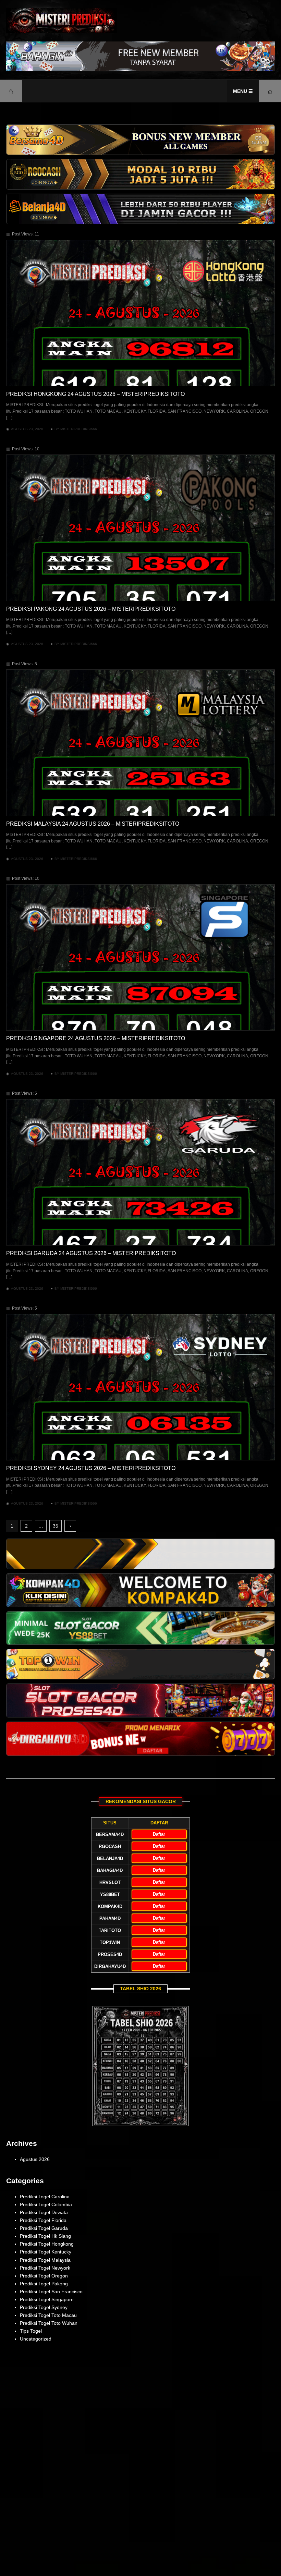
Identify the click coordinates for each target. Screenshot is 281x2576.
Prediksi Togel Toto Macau (48, 2315)
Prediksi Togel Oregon (44, 2276)
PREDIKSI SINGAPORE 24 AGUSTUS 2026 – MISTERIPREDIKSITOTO (96, 1038)
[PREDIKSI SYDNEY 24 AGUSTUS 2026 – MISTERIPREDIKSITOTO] (140, 1387)
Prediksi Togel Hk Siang (45, 2236)
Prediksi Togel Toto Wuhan (49, 2323)
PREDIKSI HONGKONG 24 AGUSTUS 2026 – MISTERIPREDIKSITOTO (95, 394)
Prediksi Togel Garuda (44, 2228)
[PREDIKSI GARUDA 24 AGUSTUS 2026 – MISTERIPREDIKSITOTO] (140, 1172)
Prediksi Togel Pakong (44, 2284)
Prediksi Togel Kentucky (46, 2252)
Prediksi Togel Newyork (45, 2268)
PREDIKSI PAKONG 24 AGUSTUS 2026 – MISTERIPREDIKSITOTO (91, 609)
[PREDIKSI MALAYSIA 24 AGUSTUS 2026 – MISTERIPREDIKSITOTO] (140, 743)
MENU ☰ (243, 91)
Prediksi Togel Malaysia (45, 2260)
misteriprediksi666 (79, 429)
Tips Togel (31, 2331)
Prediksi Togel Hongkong (47, 2244)
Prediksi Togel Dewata (44, 2212)
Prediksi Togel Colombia (46, 2204)
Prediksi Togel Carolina (45, 2197)
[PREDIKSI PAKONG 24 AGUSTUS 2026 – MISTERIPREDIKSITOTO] (140, 528)
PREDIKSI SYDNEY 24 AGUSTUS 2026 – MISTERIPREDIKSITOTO (91, 1468)
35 (56, 1526)
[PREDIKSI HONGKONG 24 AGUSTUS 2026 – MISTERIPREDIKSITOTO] (140, 313)
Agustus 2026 (35, 2159)
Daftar (159, 1834)
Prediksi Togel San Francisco (51, 2292)
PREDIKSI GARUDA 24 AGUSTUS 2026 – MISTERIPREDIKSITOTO (91, 1253)
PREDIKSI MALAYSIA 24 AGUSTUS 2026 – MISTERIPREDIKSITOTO (93, 824)
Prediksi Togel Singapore (47, 2299)
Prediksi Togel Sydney (44, 2307)
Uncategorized (36, 2339)
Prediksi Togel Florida (43, 2220)
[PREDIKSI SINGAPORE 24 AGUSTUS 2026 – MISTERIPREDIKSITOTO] (140, 957)
